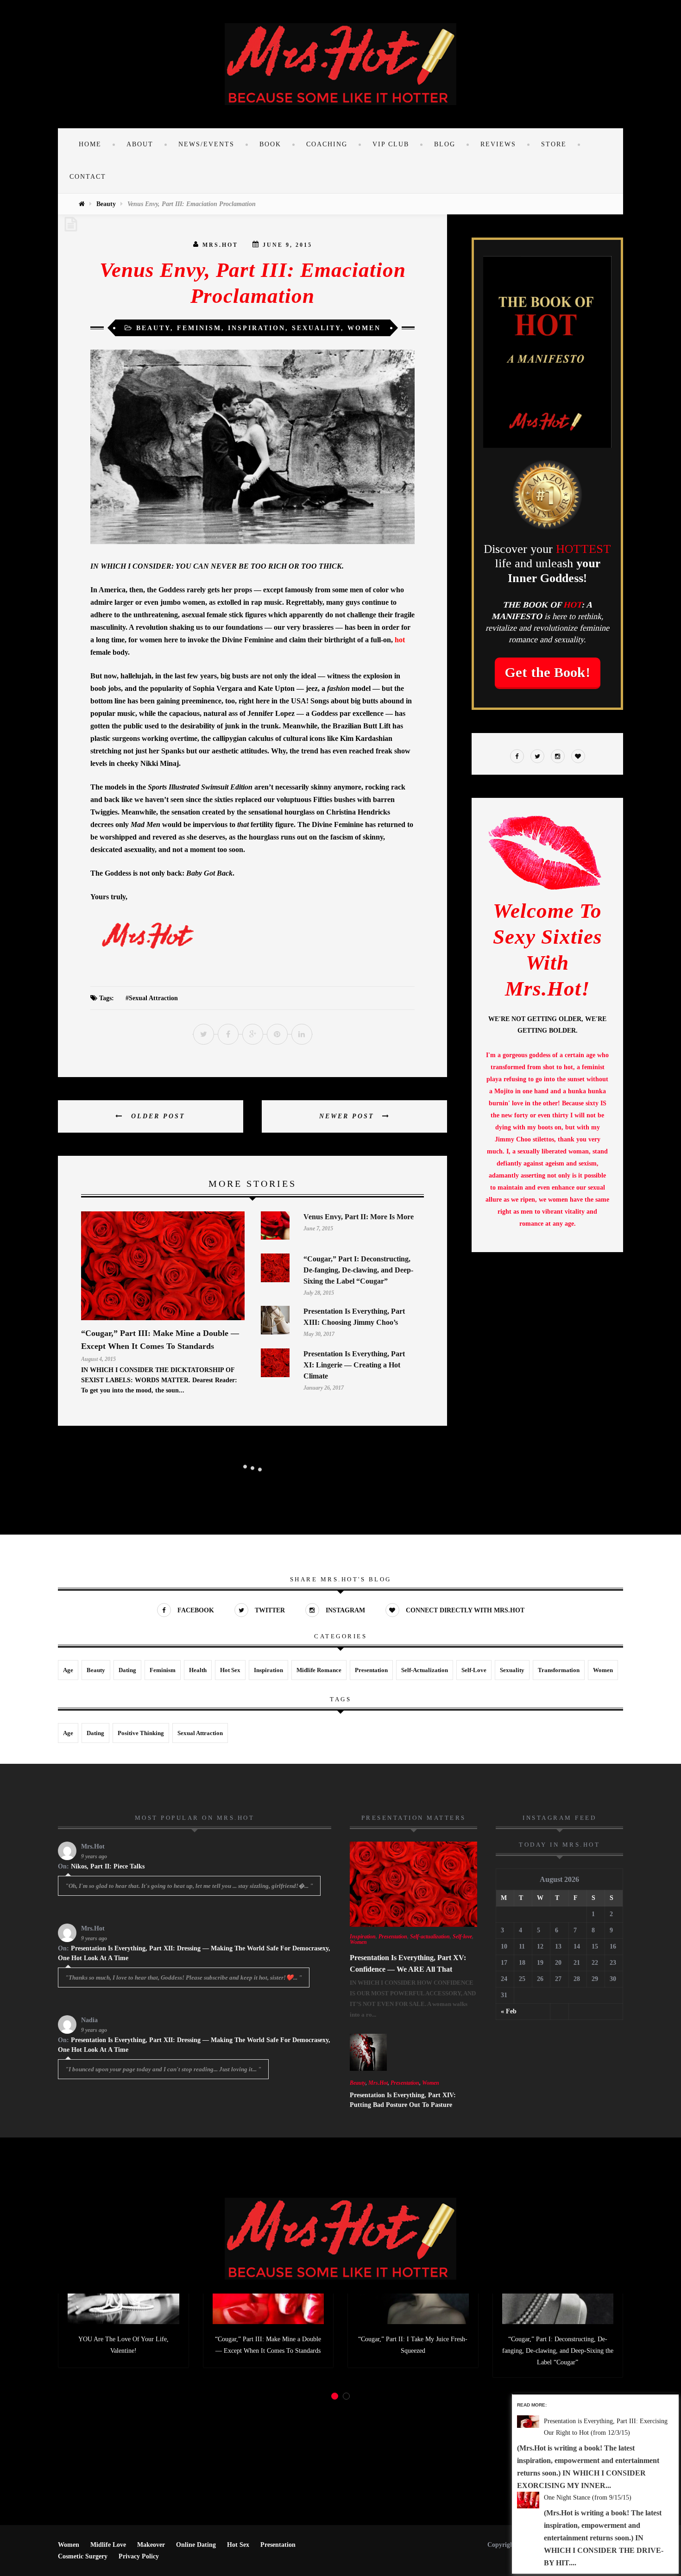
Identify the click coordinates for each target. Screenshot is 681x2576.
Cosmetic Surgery (83, 2556)
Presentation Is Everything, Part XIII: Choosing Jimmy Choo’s (354, 1317)
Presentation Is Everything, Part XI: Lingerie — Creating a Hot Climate (354, 1365)
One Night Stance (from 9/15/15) (588, 2498)
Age (68, 1670)
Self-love (474, 1670)
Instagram (344, 1610)
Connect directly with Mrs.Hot (464, 1610)
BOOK (270, 144)
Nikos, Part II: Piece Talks (108, 1866)
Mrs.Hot (220, 245)
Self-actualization (425, 1670)
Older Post (157, 1116)
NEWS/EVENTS (206, 144)
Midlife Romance (319, 1670)
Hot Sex (230, 1670)
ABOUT (140, 144)
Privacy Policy (139, 2556)
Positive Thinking (141, 1733)
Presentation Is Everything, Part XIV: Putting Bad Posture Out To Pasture (403, 2100)
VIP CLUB (391, 144)
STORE (554, 144)
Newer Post (348, 1116)
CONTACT (88, 177)
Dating (127, 1670)
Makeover (151, 2545)
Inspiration (257, 328)
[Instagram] (558, 757)
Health (198, 1670)
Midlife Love (108, 2545)
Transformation (559, 1670)
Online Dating (196, 2545)
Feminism (199, 328)
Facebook (195, 1610)
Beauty (106, 204)
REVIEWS (498, 144)
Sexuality (316, 328)
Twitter (269, 1610)
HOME (90, 144)
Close (673, 2400)
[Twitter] (537, 757)
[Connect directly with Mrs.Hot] (578, 757)
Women (364, 328)
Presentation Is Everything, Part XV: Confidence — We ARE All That (408, 1963)
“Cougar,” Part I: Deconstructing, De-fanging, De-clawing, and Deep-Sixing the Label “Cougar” (358, 1270)
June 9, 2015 (287, 245)
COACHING (327, 144)
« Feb (509, 2011)
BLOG (445, 144)
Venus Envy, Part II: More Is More (359, 1217)
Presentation (371, 1670)
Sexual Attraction (153, 998)
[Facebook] (517, 757)
